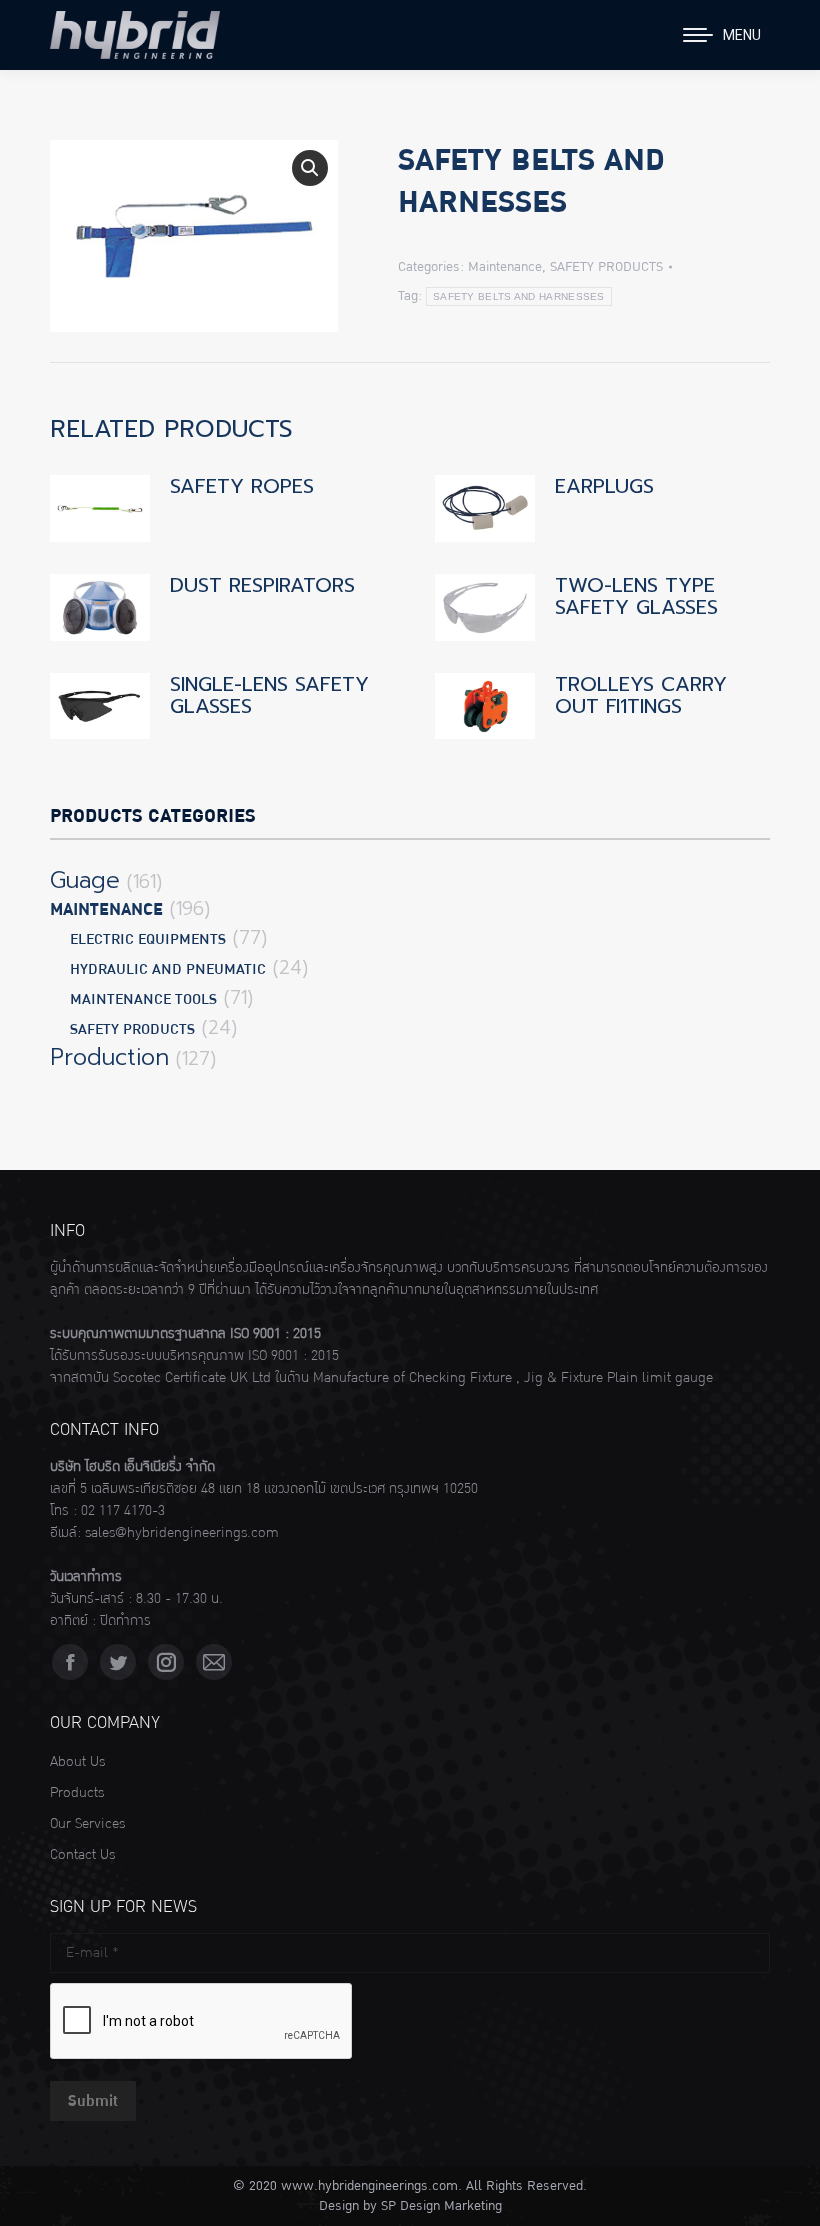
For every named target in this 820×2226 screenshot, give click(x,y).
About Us (77, 1762)
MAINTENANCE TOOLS (143, 999)
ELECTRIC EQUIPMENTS (148, 939)
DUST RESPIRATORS (262, 585)
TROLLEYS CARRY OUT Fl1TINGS (641, 695)
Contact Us (82, 1855)
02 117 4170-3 (123, 1511)
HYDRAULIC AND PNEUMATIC (168, 969)
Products (77, 1793)
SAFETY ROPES (242, 486)
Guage (85, 881)
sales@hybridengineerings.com (182, 1533)
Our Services (87, 1824)
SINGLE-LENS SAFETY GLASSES (269, 695)
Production (109, 1058)
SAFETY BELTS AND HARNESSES (519, 296)
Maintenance (505, 267)
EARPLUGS (604, 486)
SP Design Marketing (441, 2206)
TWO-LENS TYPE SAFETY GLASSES (636, 596)
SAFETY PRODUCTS (606, 267)
